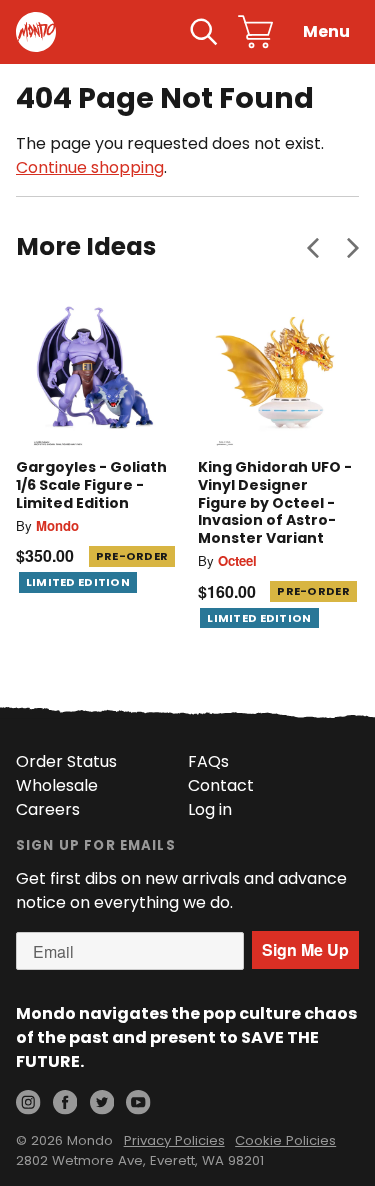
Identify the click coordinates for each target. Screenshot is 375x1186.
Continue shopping (90, 167)
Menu (326, 31)
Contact (221, 785)
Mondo (57, 525)
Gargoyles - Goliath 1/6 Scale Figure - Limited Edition (91, 484)
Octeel (237, 560)
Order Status (66, 761)
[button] (313, 247)
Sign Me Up (305, 949)
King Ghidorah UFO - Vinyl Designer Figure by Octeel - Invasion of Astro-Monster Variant (275, 502)
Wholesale (57, 785)
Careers (48, 809)
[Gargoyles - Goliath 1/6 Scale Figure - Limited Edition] (97, 367)
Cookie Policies (285, 1140)
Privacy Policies (174, 1140)
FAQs (208, 761)
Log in (210, 809)
